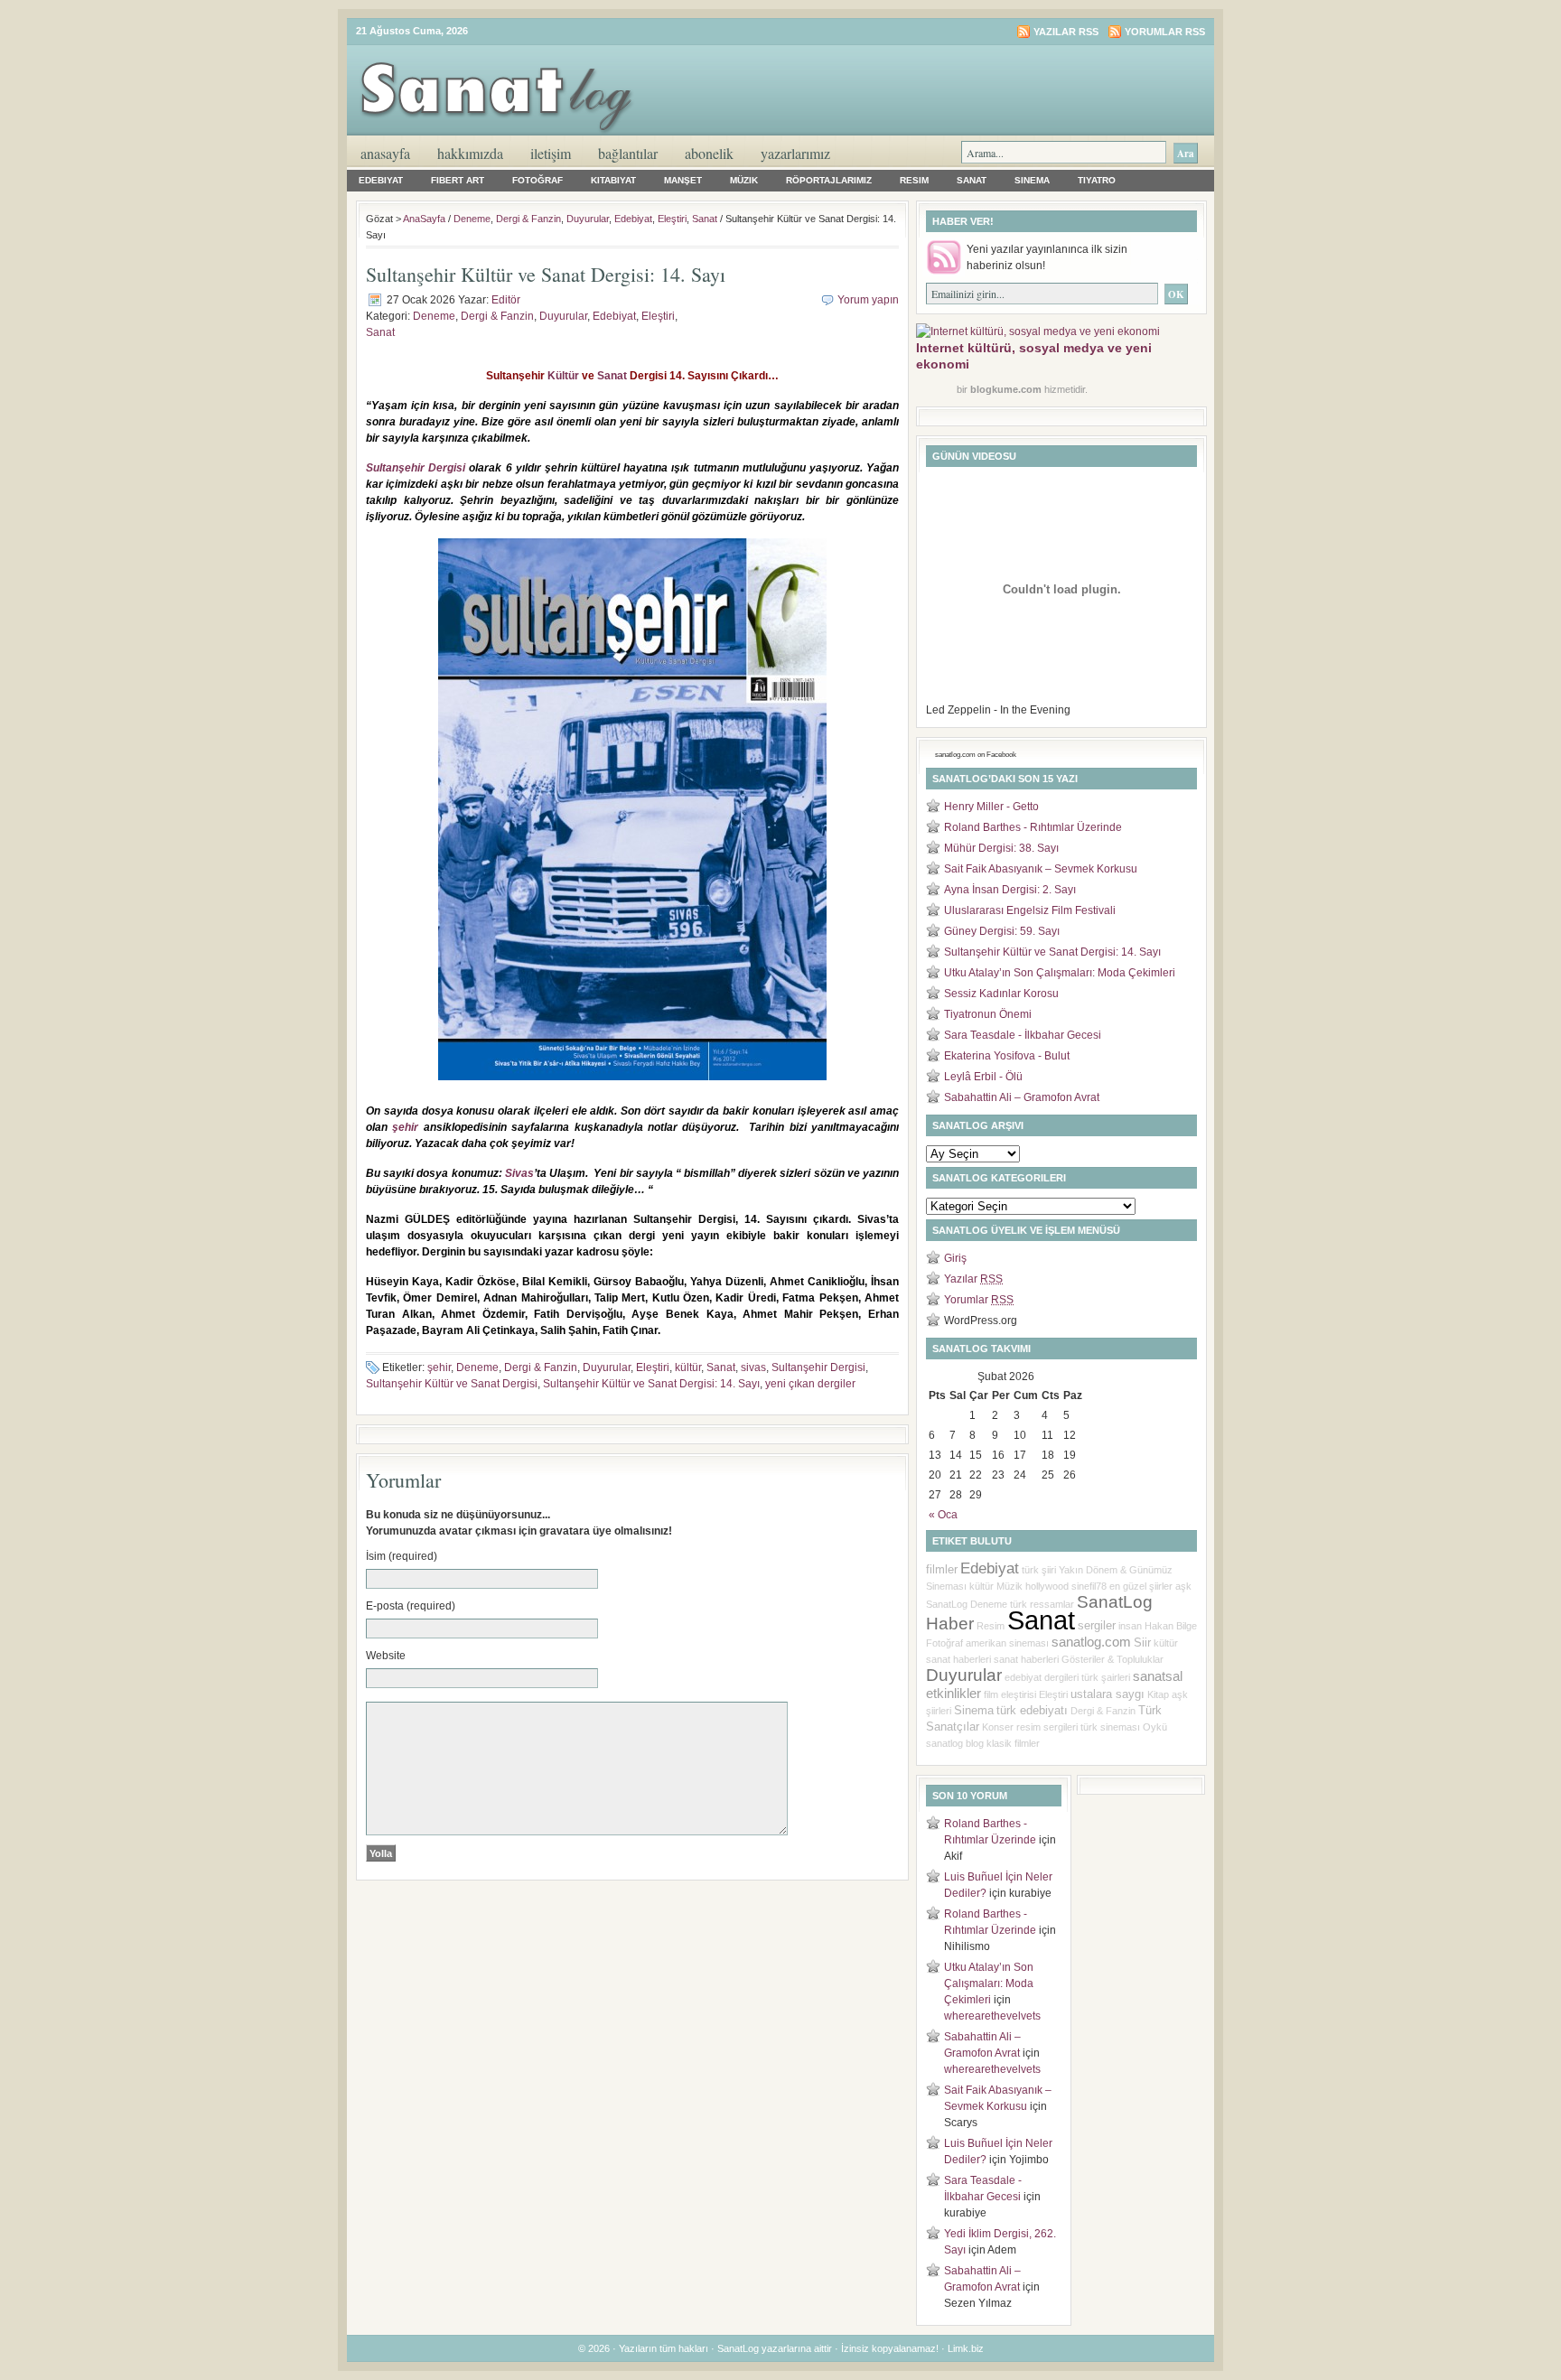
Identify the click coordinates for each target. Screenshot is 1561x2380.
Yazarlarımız (795, 153)
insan (1130, 1626)
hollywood (1047, 1586)
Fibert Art (458, 180)
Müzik (744, 180)
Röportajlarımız (829, 180)
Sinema (1032, 180)
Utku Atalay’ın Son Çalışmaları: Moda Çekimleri (1060, 973)
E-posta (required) (411, 1606)
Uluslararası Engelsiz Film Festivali (1030, 910)
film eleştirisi (1010, 1694)
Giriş (955, 1258)
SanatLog (947, 1604)
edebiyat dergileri (1042, 1677)
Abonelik (709, 153)
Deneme (472, 219)
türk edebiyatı (1032, 1710)
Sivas (519, 1173)
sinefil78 (1089, 1586)
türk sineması (1110, 1727)
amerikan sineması (1007, 1643)
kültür (688, 1367)
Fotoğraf (537, 180)
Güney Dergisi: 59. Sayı (1002, 931)
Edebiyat (381, 180)
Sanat (972, 180)
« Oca (943, 1515)
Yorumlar (979, 1300)
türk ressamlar (1042, 1604)
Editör (506, 300)
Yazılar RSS (1066, 32)
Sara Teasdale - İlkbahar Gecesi (1023, 1035)
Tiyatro (1097, 180)
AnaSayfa (385, 153)
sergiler (1097, 1625)
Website (386, 1656)
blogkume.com (1006, 389)
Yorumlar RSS (1165, 32)
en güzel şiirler (1141, 1586)
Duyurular (588, 219)
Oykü (1155, 1727)
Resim (914, 180)
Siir (1142, 1643)
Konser (998, 1727)
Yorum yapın (868, 300)
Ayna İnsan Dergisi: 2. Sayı (1010, 890)
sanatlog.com (1091, 1642)
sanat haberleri (1026, 1659)
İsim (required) (402, 1556)
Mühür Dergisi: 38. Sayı (1001, 848)
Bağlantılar (628, 153)
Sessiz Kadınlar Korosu (1001, 994)
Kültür (563, 376)
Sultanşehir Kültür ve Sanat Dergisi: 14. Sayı (651, 1384)
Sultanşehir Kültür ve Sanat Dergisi (452, 1384)
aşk (1183, 1586)
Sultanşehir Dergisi (416, 468)
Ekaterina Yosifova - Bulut (1007, 1056)
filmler (942, 1569)
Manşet (683, 180)
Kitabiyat (613, 180)
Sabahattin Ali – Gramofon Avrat (1022, 1097)
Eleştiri (672, 219)
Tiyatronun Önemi (988, 1014)
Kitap (1158, 1694)
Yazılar (973, 1279)
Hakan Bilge (1171, 1626)
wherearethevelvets (992, 2016)
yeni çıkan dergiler (810, 1384)
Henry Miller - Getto (991, 807)
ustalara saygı (1108, 1694)
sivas (753, 1367)
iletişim (551, 153)
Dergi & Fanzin (528, 219)
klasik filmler (1013, 1743)
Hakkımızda (470, 153)
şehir (405, 1127)
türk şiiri (1039, 1570)
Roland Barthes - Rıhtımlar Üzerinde (1033, 827)
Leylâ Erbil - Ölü (983, 1077)
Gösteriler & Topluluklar (1112, 1659)
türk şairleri (1106, 1677)
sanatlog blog (955, 1743)
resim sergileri (1047, 1727)
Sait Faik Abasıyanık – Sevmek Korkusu (1041, 869)
